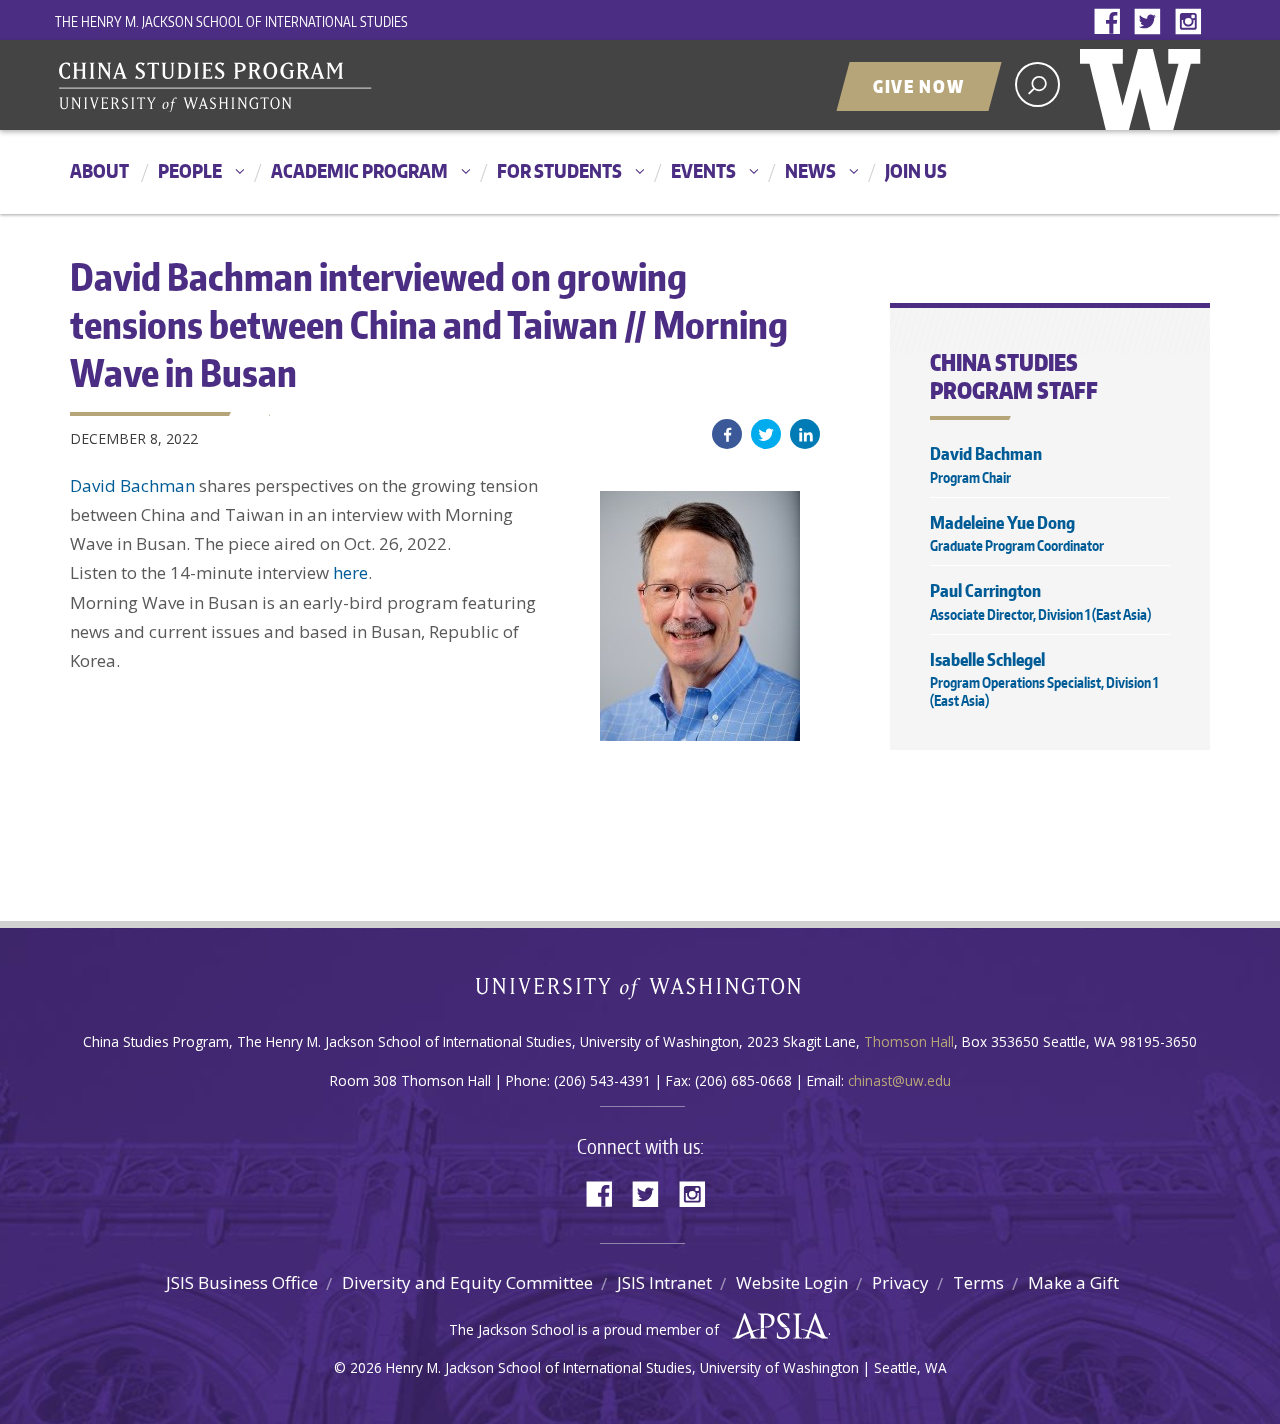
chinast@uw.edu (899, 1080)
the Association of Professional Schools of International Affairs (775, 1327)
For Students (559, 170)
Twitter (1152, 22)
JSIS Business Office (242, 1282)
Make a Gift (1073, 1282)
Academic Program (359, 170)
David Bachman (132, 485)
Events (703, 170)
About (99, 170)
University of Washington (1145, 85)
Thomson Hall (909, 1041)
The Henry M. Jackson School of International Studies (231, 21)
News (810, 170)
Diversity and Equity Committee (467, 1282)
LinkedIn (805, 434)
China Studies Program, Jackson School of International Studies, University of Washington (305, 87)
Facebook (1112, 22)
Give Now (919, 86)
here (350, 572)
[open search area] (1037, 84)
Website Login (792, 1282)
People (190, 170)
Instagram (1192, 22)
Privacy (900, 1282)
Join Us (916, 170)
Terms (978, 1282)
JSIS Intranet (664, 1282)
